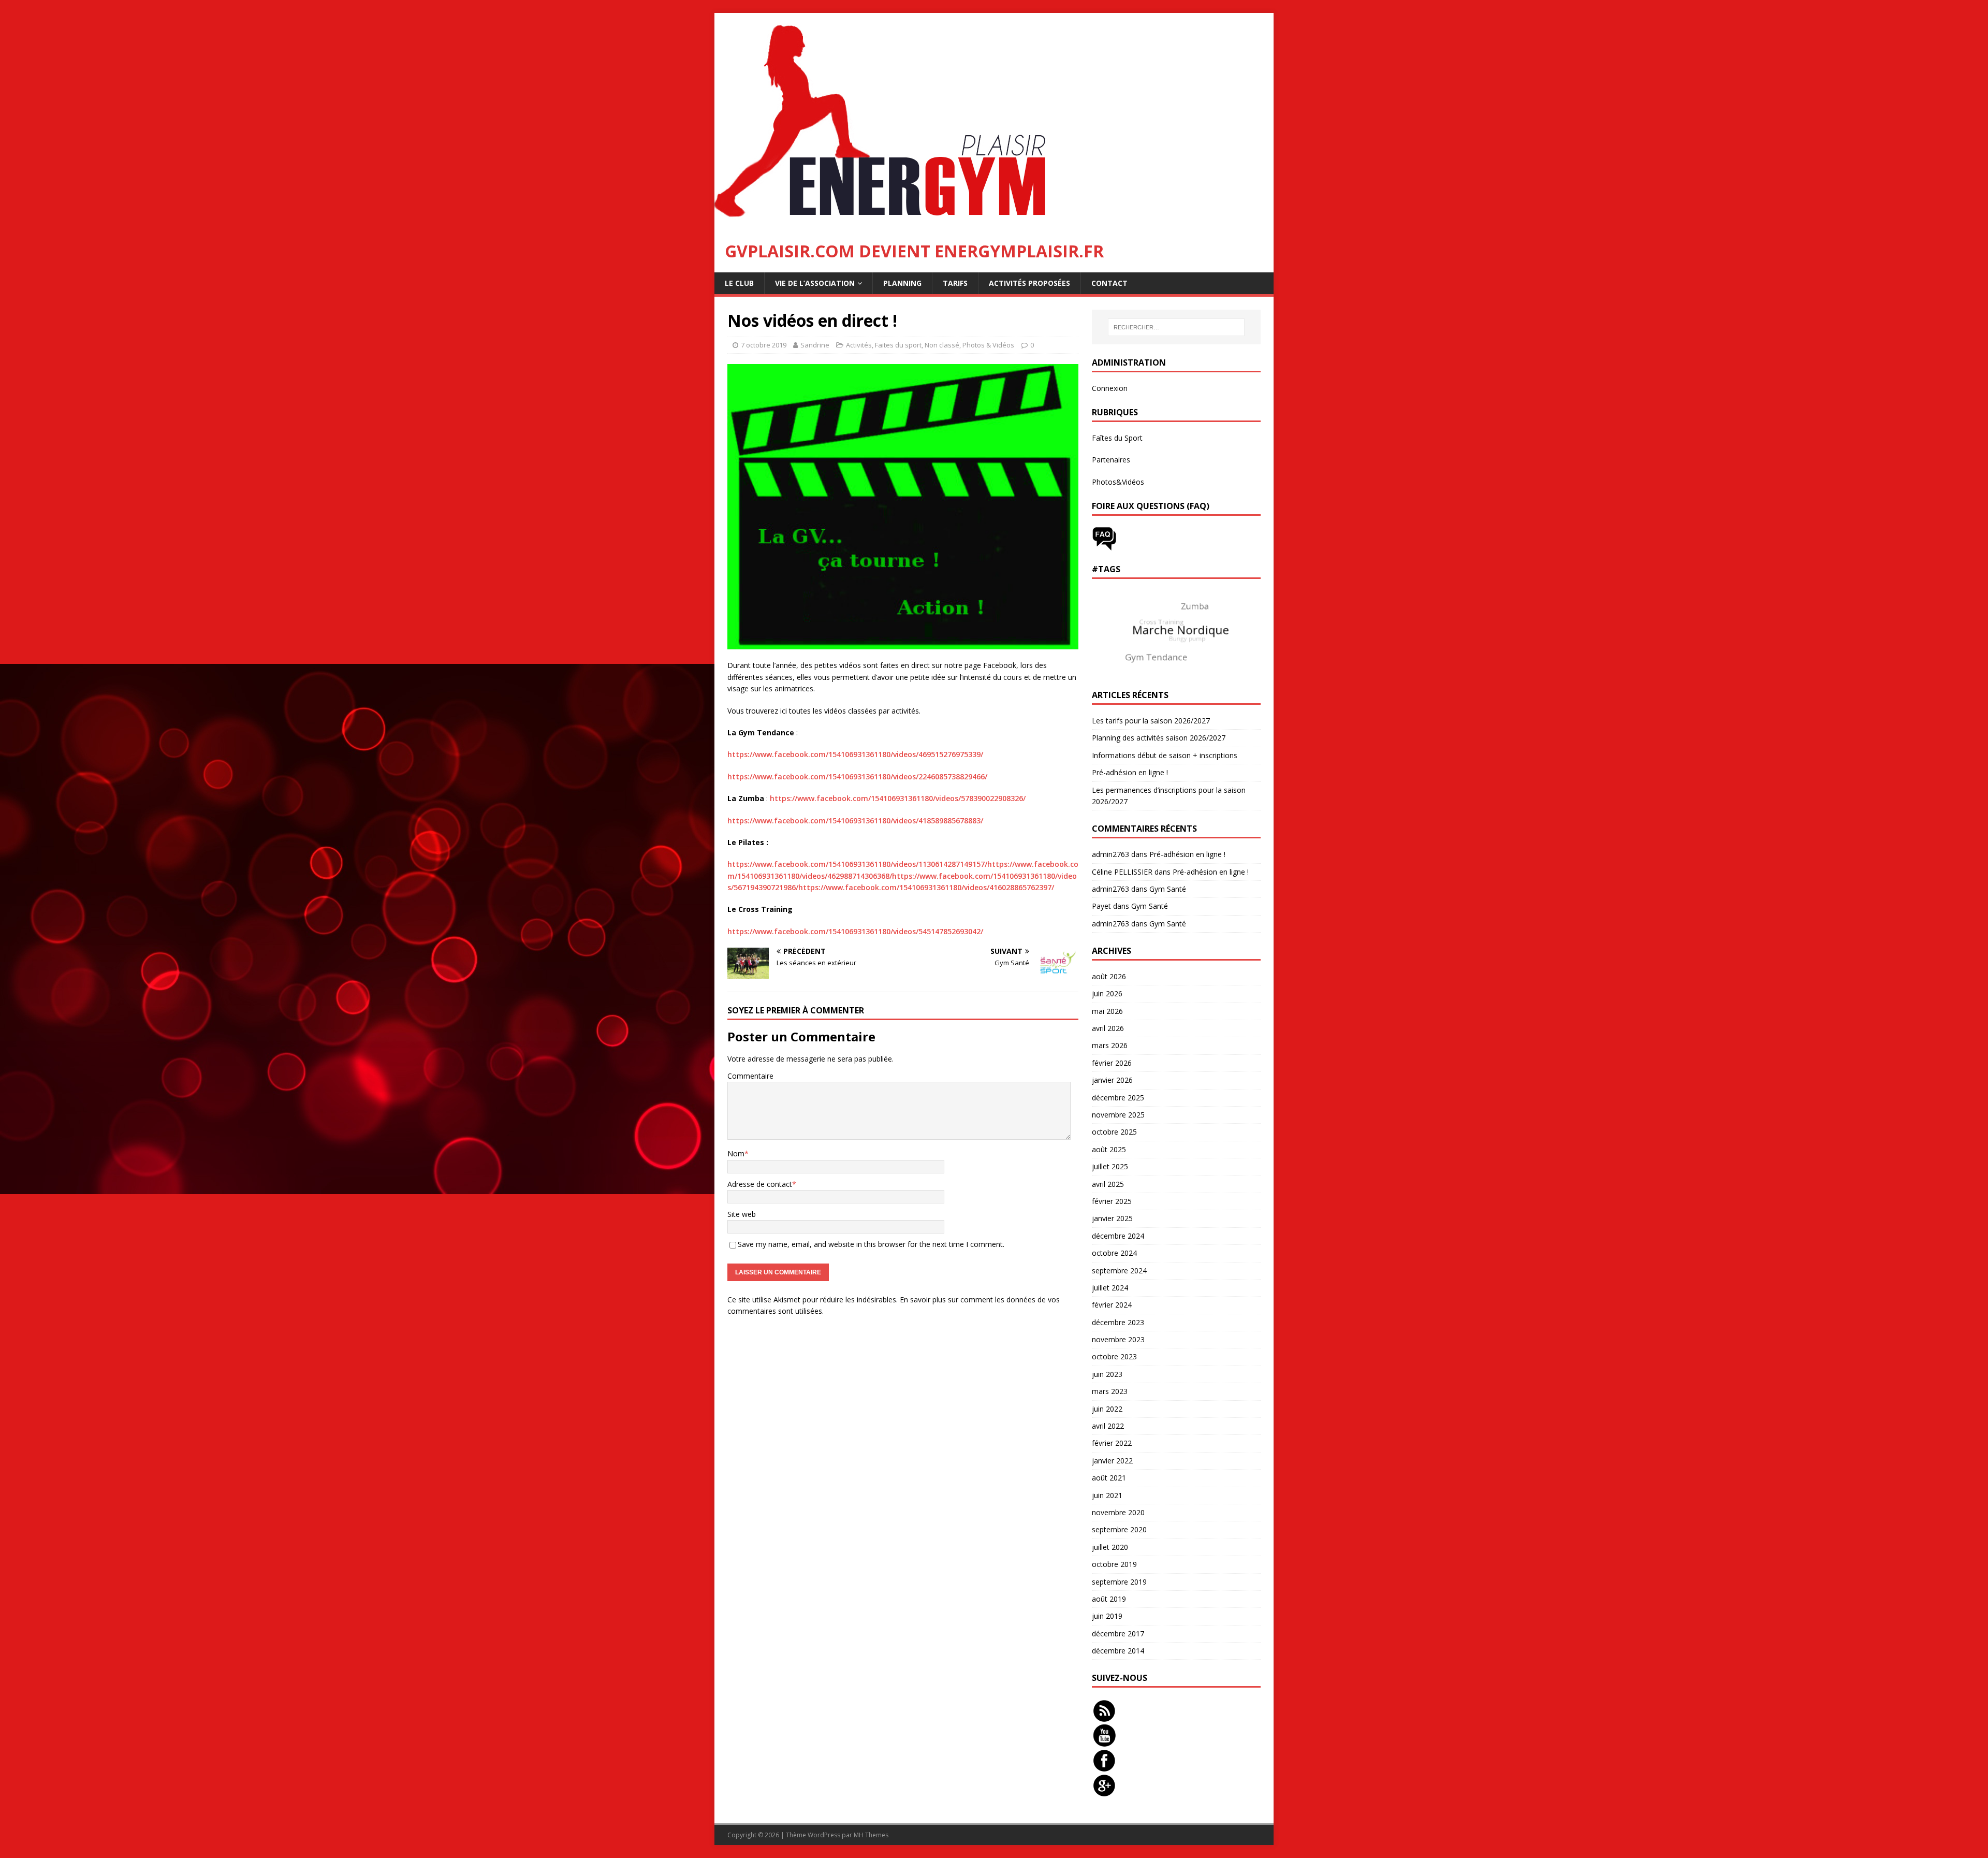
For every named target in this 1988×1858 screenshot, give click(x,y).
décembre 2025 (1118, 1098)
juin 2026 (1107, 993)
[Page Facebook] (1104, 1767)
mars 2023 (1110, 1391)
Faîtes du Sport (1117, 438)
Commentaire (750, 1076)
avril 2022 (1108, 1426)
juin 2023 (1107, 1374)
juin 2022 (1107, 1409)
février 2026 (1112, 1063)
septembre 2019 (1119, 1582)
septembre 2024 (1119, 1271)
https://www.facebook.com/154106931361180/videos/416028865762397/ (926, 887)
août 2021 (1109, 1478)
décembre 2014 (1118, 1651)
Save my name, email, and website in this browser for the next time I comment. (871, 1244)
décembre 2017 (1118, 1634)
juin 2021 (1107, 1495)
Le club (739, 283)
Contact (1109, 283)
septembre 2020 (1119, 1529)
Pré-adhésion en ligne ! (1130, 772)
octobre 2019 (1114, 1564)
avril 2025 (1108, 1184)
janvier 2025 (1112, 1218)
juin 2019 (1107, 1616)
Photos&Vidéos (1118, 482)
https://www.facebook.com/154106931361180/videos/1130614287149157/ (857, 864)
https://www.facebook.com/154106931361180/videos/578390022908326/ (898, 798)
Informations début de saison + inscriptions (1165, 755)
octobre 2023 (1114, 1356)
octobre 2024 (1114, 1253)
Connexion (1110, 388)
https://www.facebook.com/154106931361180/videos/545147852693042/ (855, 931)
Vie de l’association (815, 283)
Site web (742, 1214)
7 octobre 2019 (764, 345)
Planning (902, 283)
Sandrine (815, 345)
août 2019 (1109, 1599)
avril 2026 (1108, 1028)
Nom (736, 1153)
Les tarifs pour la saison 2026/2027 (1151, 721)
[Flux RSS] (1104, 1717)
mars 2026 (1110, 1045)
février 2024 (1112, 1305)
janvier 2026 (1112, 1080)
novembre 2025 (1118, 1115)
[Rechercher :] (1176, 327)
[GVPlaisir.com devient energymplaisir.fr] (893, 224)
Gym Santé (1168, 889)
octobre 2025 (1114, 1132)
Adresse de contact (760, 1184)
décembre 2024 (1118, 1236)
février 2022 (1112, 1443)
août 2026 (1109, 976)
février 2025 (1112, 1201)
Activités (859, 345)
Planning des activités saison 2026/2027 (1159, 738)
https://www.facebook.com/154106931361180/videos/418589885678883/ (855, 821)
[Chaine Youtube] (1104, 1742)
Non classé (942, 345)
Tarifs (955, 283)
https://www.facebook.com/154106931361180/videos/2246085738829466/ (857, 776)
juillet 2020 (1110, 1547)
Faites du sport (898, 345)
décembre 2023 (1118, 1322)
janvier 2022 (1112, 1461)
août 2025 (1109, 1149)
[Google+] (1104, 1791)
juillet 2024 (1110, 1288)
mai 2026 (1107, 1011)
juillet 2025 (1110, 1166)
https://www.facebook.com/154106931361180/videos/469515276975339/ (855, 754)
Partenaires (1111, 460)
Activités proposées (1029, 283)
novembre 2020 (1118, 1512)
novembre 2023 (1118, 1339)
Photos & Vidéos (988, 345)
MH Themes (871, 1835)
